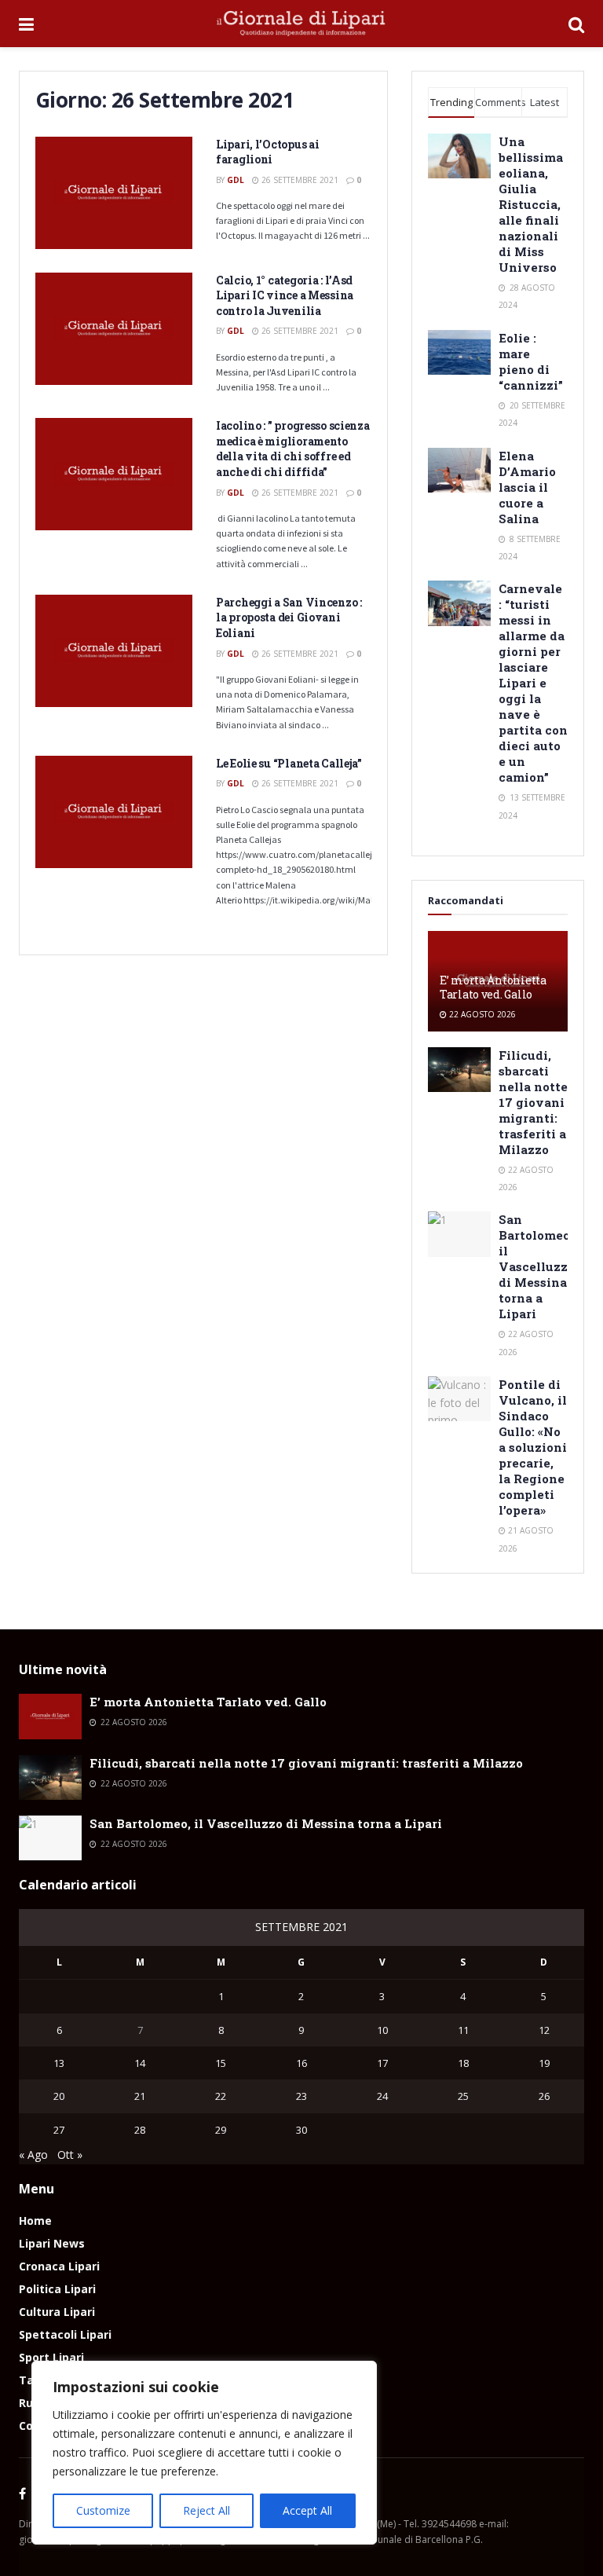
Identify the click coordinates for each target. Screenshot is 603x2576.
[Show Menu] (26, 24)
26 (544, 2096)
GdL (236, 180)
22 (221, 2096)
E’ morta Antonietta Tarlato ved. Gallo (493, 987)
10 (382, 2030)
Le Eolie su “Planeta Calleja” (289, 763)
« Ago (33, 2155)
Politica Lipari (57, 2289)
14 (140, 2063)
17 (382, 2063)
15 (221, 2063)
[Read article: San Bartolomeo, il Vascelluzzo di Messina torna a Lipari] (459, 1234)
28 (140, 2130)
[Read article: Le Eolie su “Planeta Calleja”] (114, 812)
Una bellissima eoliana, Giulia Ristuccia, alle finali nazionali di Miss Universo (531, 204)
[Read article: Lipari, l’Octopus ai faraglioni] (114, 193)
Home (35, 2221)
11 (463, 2030)
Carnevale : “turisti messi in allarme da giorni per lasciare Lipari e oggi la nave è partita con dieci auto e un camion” (533, 683)
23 (301, 2096)
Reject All (206, 2510)
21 (140, 2096)
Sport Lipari (51, 2357)
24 (382, 2096)
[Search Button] (576, 24)
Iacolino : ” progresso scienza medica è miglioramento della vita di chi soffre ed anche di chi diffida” (293, 449)
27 (59, 2130)
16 (301, 2063)
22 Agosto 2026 (481, 1014)
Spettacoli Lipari (65, 2334)
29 (221, 2130)
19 (544, 2063)
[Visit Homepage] (301, 24)
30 (301, 2130)
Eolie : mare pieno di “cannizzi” (531, 361)
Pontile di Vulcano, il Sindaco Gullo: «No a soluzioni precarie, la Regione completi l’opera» (533, 1447)
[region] (204, 2453)
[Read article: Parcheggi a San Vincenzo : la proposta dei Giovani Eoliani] (114, 651)
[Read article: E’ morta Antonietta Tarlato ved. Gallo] (50, 1716)
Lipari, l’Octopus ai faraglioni (267, 152)
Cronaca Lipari (59, 2266)
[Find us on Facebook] (22, 2494)
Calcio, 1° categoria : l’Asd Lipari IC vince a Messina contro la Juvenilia (285, 295)
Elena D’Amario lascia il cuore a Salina (527, 487)
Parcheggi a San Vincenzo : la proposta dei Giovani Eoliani (289, 617)
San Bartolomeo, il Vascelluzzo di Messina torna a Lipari (537, 1266)
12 (544, 2030)
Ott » (70, 2155)
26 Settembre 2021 (299, 180)
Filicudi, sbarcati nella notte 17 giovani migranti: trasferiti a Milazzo (533, 1102)
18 (463, 2063)
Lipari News (52, 2243)
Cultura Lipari (57, 2312)
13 (59, 2063)
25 (463, 2096)
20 (59, 2096)
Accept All (307, 2510)
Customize (103, 2510)
